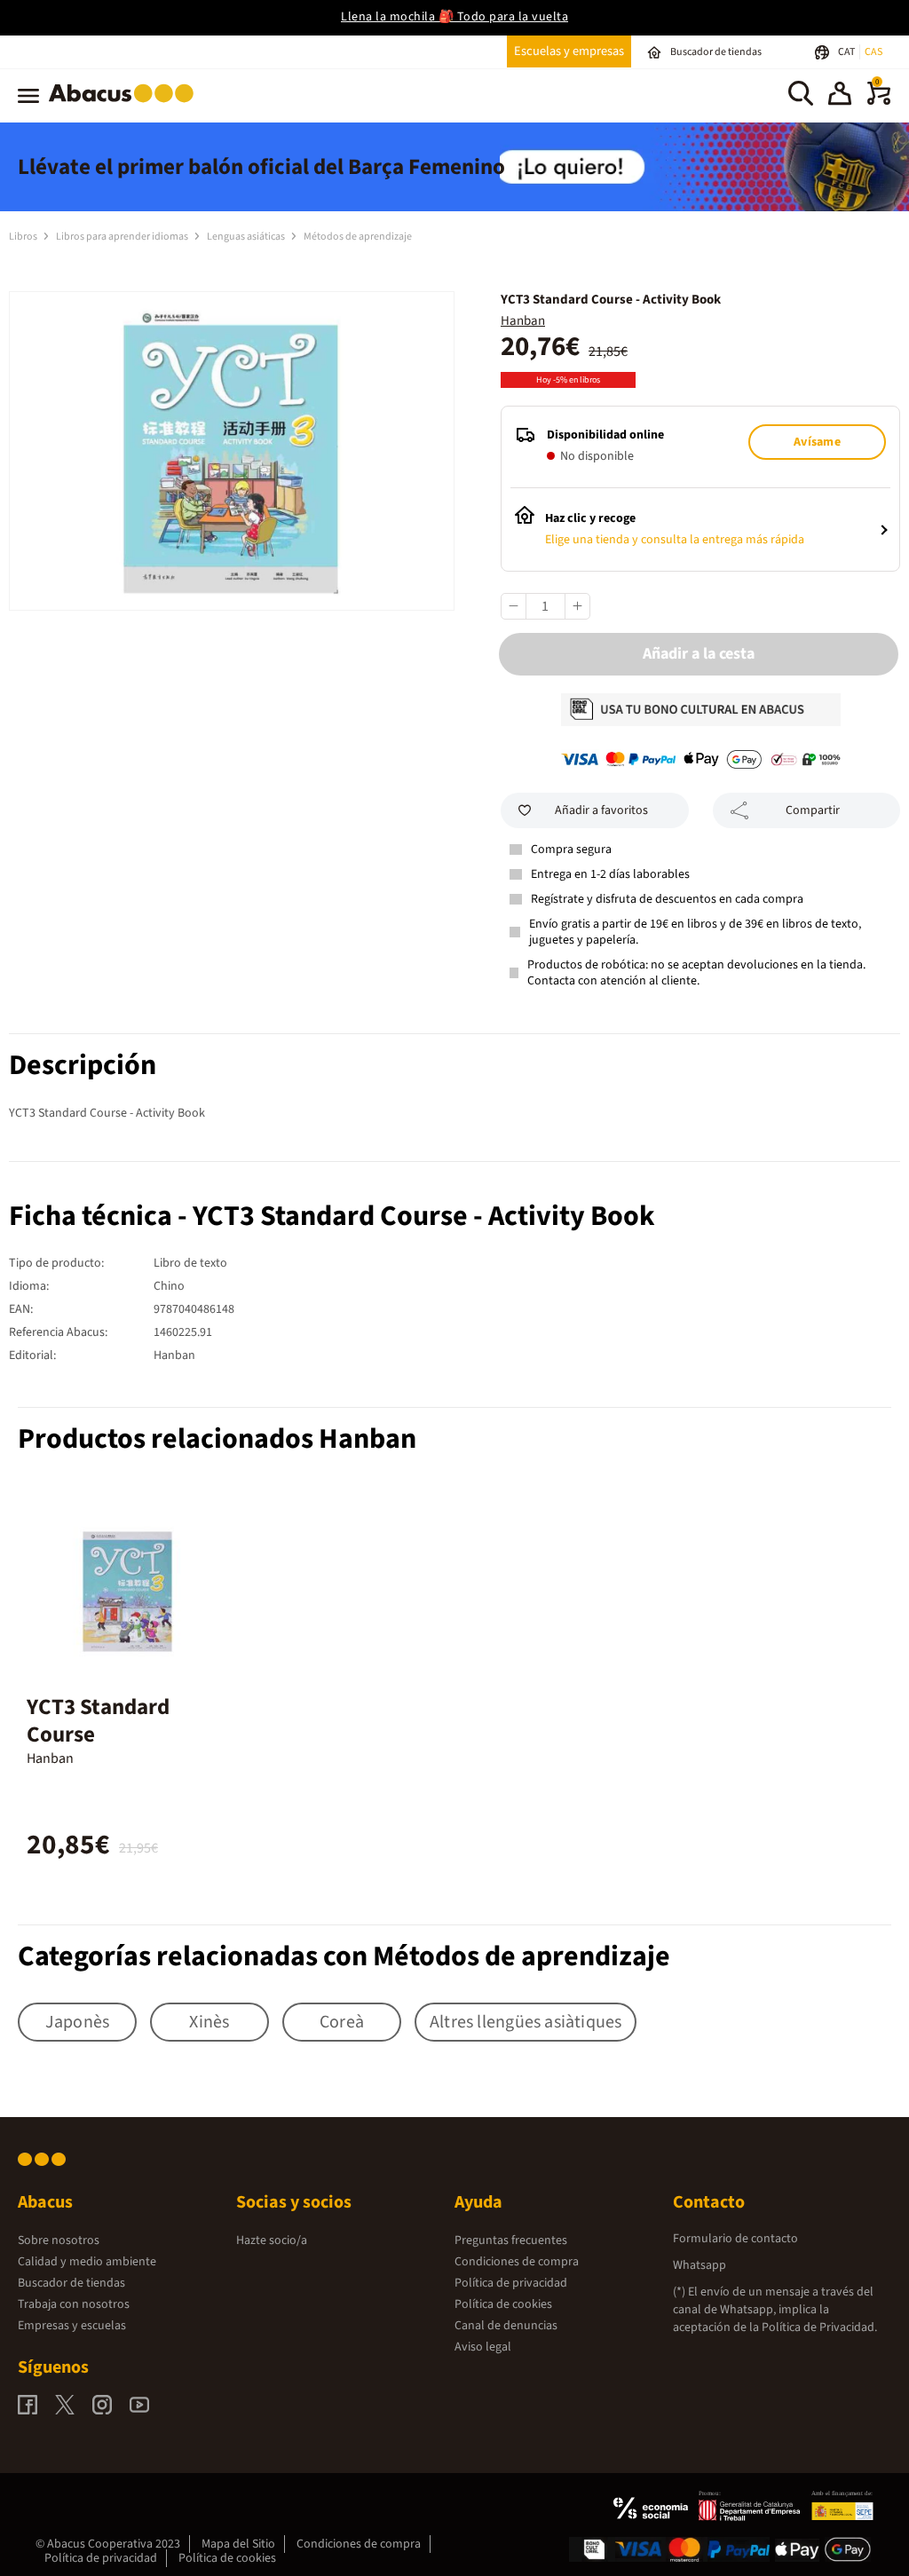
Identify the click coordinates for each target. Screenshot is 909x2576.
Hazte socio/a (272, 2240)
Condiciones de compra (517, 2262)
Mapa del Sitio (238, 2544)
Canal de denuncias (506, 2326)
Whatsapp (700, 2265)
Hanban (523, 321)
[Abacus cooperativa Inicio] (126, 106)
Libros (24, 237)
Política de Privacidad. (819, 2327)
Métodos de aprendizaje (358, 237)
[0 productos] (879, 101)
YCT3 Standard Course (98, 1721)
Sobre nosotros (59, 2240)
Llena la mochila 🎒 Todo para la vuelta (454, 17)
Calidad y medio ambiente (87, 2262)
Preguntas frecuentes (511, 2240)
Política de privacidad (511, 2283)
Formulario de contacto (735, 2239)
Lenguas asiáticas (247, 237)
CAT (847, 52)
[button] (840, 96)
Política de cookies (503, 2304)
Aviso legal (483, 2347)
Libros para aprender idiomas (123, 237)
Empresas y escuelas (72, 2326)
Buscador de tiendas (71, 2283)
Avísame (817, 442)
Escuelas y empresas (569, 51)
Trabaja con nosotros (74, 2304)
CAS (873, 52)
